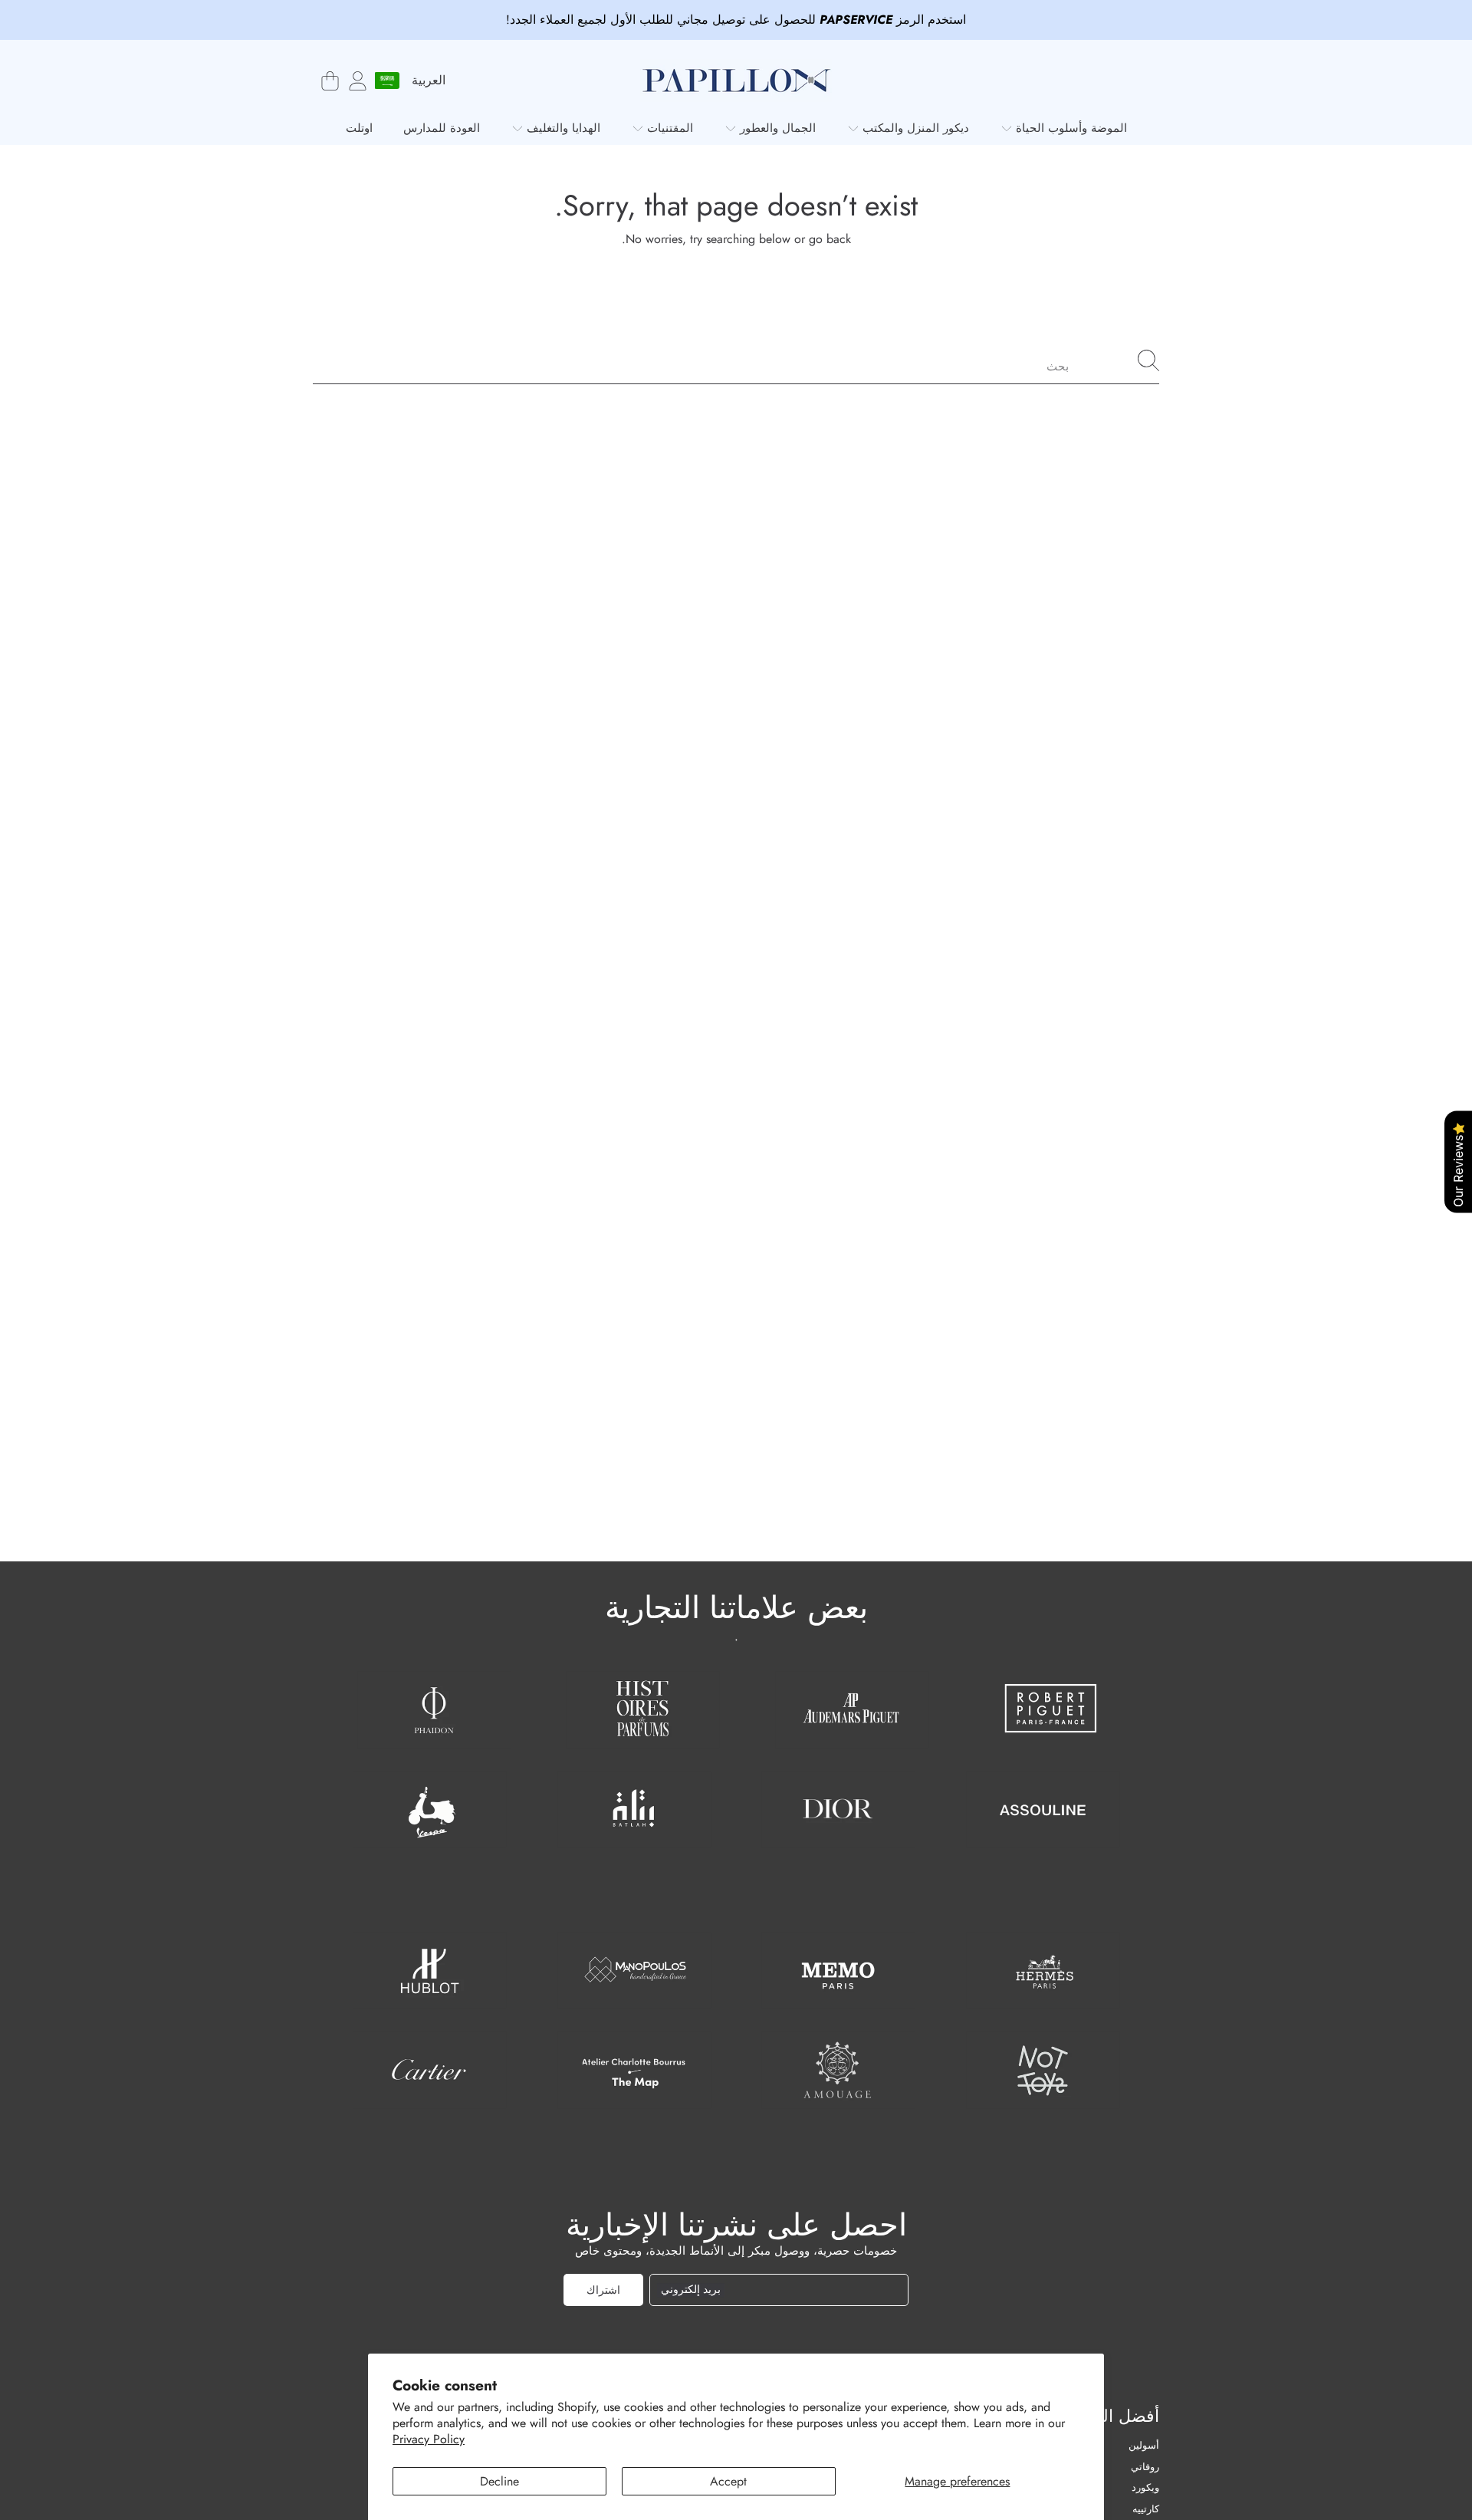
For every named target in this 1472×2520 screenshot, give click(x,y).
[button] (330, 81)
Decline (499, 2481)
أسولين (1144, 2445)
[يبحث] (1148, 360)
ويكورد (1145, 2487)
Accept (728, 2481)
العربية (429, 80)
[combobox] (736, 360)
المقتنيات (668, 128)
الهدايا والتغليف (562, 128)
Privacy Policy (429, 2439)
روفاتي (1145, 2467)
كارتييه (1146, 2509)
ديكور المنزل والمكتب (914, 128)
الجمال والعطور (776, 128)
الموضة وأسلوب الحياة (1069, 128)
